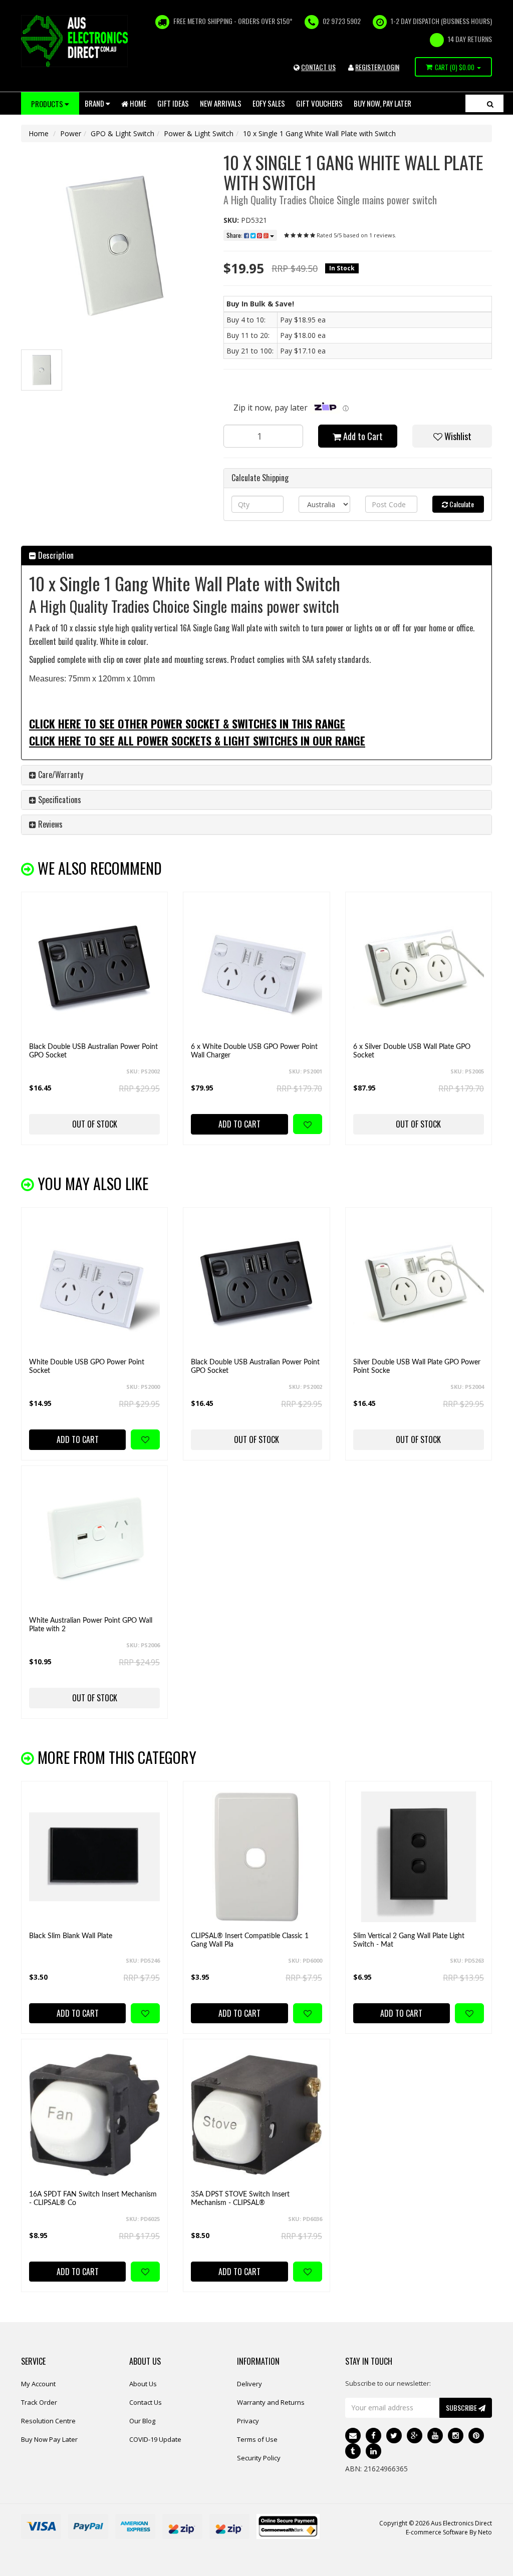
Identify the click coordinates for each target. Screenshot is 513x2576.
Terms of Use (257, 2439)
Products (48, 104)
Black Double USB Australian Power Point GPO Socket (93, 1051)
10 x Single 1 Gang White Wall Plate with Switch (319, 133)
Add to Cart (362, 436)
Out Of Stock (95, 1124)
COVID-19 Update (155, 2439)
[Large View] (42, 370)
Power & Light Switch (199, 133)
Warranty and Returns (271, 2402)
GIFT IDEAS (173, 103)
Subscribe (462, 2408)
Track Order (39, 2402)
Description (55, 555)
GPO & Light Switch (122, 133)
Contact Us (146, 2402)
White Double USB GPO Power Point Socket (87, 1367)
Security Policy (259, 2458)
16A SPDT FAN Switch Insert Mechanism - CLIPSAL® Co (93, 2199)
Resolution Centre (48, 2421)
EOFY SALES (269, 103)
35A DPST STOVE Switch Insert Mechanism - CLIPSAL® (240, 2199)
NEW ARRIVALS (221, 103)
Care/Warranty (60, 775)
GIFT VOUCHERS (319, 103)
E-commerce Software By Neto (449, 2532)
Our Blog (142, 2421)
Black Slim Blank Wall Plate (71, 1936)
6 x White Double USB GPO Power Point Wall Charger (254, 1051)
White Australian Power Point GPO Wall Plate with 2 (91, 1625)
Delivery (249, 2384)
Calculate (461, 504)
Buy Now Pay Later (49, 2439)
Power (71, 133)
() (455, 67)
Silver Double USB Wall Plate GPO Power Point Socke (417, 1367)
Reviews (49, 824)
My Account (38, 2384)
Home (137, 103)
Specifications (59, 800)
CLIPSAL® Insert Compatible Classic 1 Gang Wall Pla (250, 1940)
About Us (143, 2384)
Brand (95, 103)
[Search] (490, 103)
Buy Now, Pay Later (382, 103)
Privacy (248, 2421)
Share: (235, 235)
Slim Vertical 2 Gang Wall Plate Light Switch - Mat (409, 1940)
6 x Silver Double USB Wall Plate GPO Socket (412, 1051)
